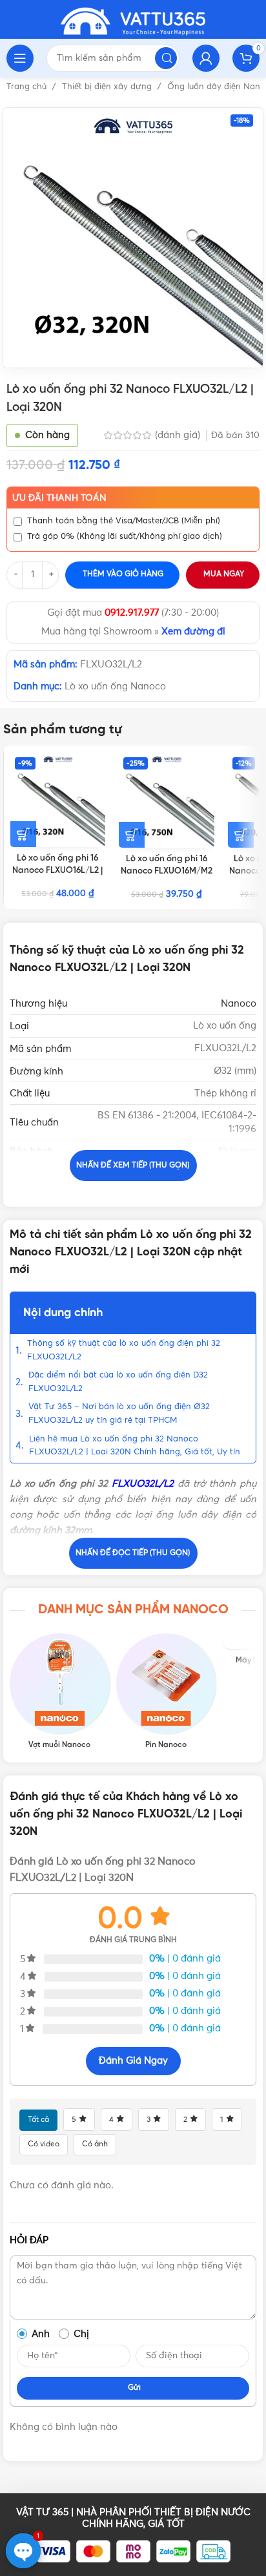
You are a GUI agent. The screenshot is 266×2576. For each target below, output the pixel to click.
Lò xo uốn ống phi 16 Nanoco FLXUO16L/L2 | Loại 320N (57, 870)
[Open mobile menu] (20, 58)
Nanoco (239, 1004)
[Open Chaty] (23, 2551)
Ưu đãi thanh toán (59, 498)
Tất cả (38, 2120)
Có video (44, 2144)
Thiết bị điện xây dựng (108, 87)
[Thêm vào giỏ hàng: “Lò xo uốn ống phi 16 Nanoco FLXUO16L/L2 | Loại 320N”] (23, 834)
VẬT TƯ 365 (42, 2512)
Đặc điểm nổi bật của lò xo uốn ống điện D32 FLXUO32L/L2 (118, 1382)
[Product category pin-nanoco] (166, 1691)
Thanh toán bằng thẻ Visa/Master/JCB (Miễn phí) (124, 521)
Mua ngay (224, 574)
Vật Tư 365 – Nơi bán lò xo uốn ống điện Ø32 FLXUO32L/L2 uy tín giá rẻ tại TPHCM (119, 1414)
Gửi (134, 2388)
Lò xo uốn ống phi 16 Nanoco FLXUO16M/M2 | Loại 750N (167, 871)
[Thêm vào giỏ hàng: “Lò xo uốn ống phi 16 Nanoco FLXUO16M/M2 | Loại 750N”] (132, 835)
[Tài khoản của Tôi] (206, 58)
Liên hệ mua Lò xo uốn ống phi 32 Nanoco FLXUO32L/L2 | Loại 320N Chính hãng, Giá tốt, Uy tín (135, 1446)
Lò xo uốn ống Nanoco (115, 686)
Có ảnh (95, 2144)
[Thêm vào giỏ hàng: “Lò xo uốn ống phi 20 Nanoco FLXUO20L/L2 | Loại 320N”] (241, 835)
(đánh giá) (179, 435)
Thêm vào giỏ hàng (123, 574)
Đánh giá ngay (133, 2061)
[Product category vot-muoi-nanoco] (60, 1691)
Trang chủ (28, 87)
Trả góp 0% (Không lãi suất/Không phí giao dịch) (125, 537)
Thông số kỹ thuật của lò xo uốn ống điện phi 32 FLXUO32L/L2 (124, 1350)
